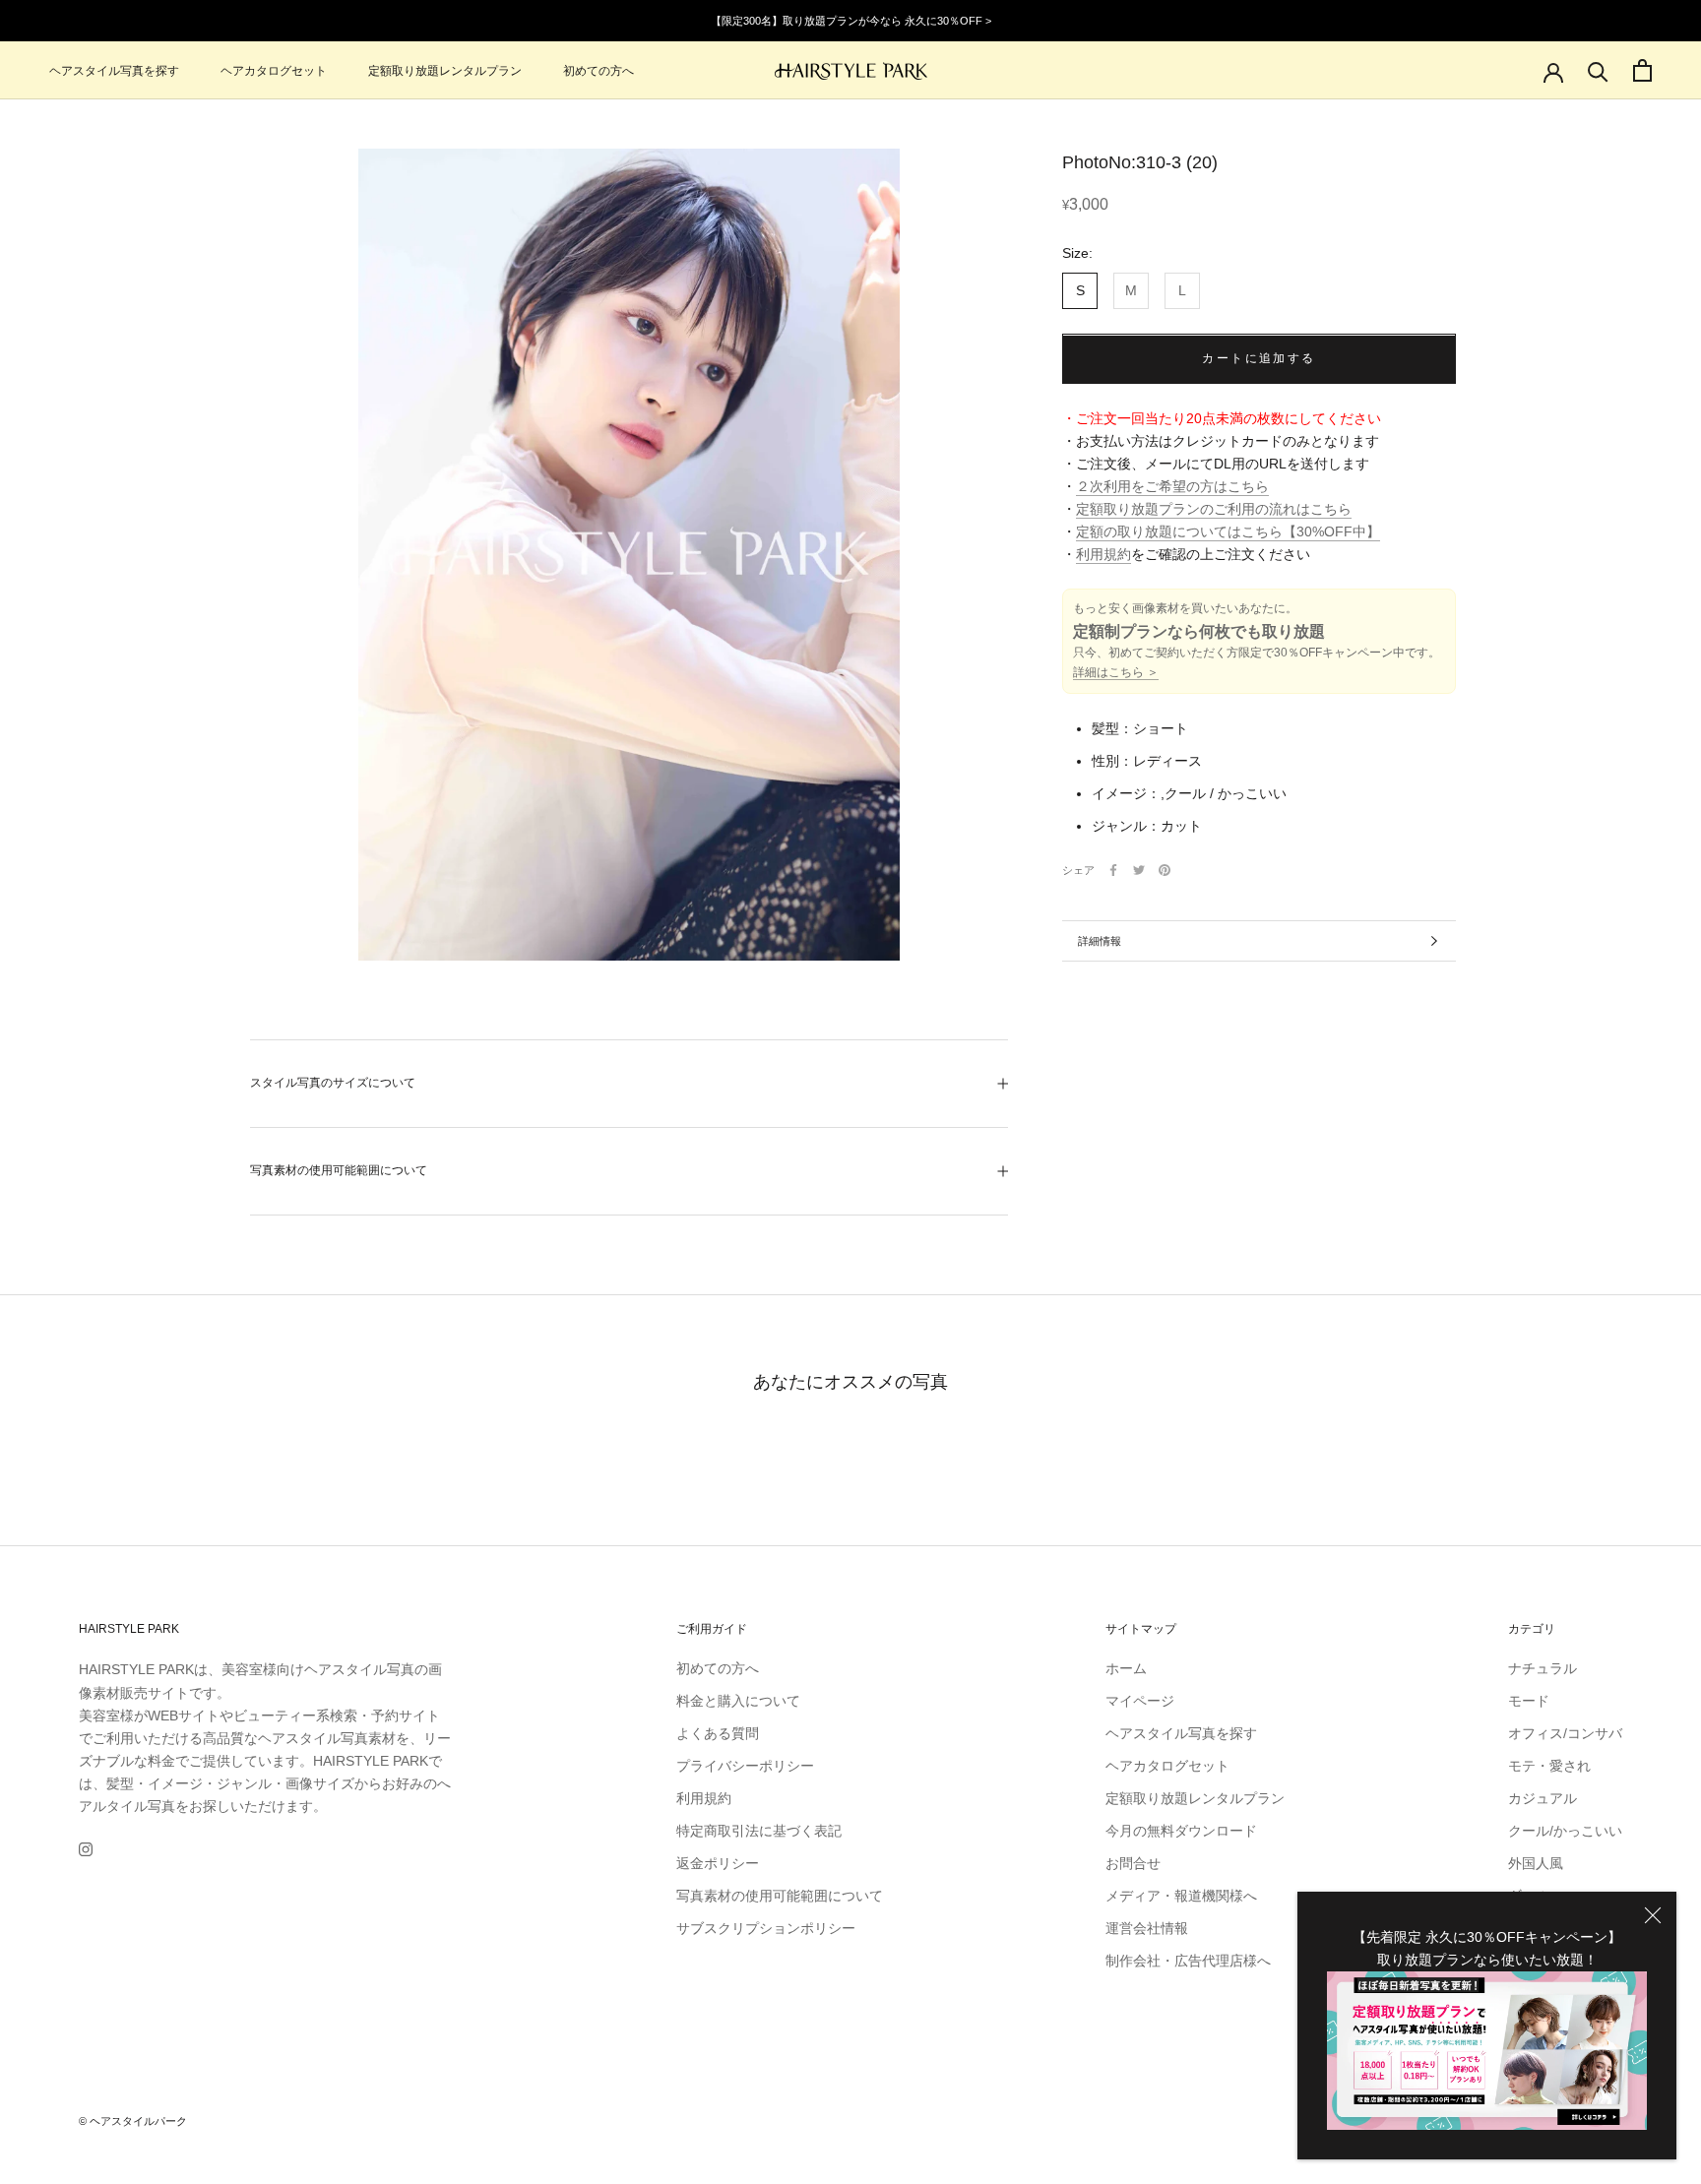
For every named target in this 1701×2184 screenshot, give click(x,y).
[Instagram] (86, 1849)
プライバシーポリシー (745, 1766)
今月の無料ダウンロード (1181, 1831)
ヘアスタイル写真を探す (114, 71)
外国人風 (1536, 1863)
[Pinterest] (1165, 870)
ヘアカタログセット (274, 71)
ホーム (1126, 1668)
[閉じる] (1653, 1915)
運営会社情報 (1147, 1928)
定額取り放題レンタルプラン (445, 71)
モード (1529, 1701)
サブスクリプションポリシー (766, 1928)
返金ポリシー (718, 1863)
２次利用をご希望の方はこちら (1172, 487)
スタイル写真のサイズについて (333, 1083)
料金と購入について (738, 1701)
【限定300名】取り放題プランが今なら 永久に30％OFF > (851, 21)
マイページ (1140, 1701)
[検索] (1598, 70)
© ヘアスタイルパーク (133, 2121)
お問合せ (1133, 1863)
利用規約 (1103, 555)
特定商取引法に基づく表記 (759, 1831)
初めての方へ (598, 71)
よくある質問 (718, 1733)
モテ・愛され (1549, 1766)
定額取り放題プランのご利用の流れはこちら (1214, 510)
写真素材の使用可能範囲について (339, 1170)
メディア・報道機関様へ (1181, 1896)
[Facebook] (1113, 870)
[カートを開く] (1642, 70)
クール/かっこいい (1565, 1831)
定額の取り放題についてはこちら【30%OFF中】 (1228, 532)
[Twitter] (1139, 870)
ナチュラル (1543, 1668)
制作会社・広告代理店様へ (1188, 1961)
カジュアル (1543, 1798)
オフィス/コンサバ (1565, 1733)
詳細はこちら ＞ (1116, 673)
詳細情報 (1100, 941)
